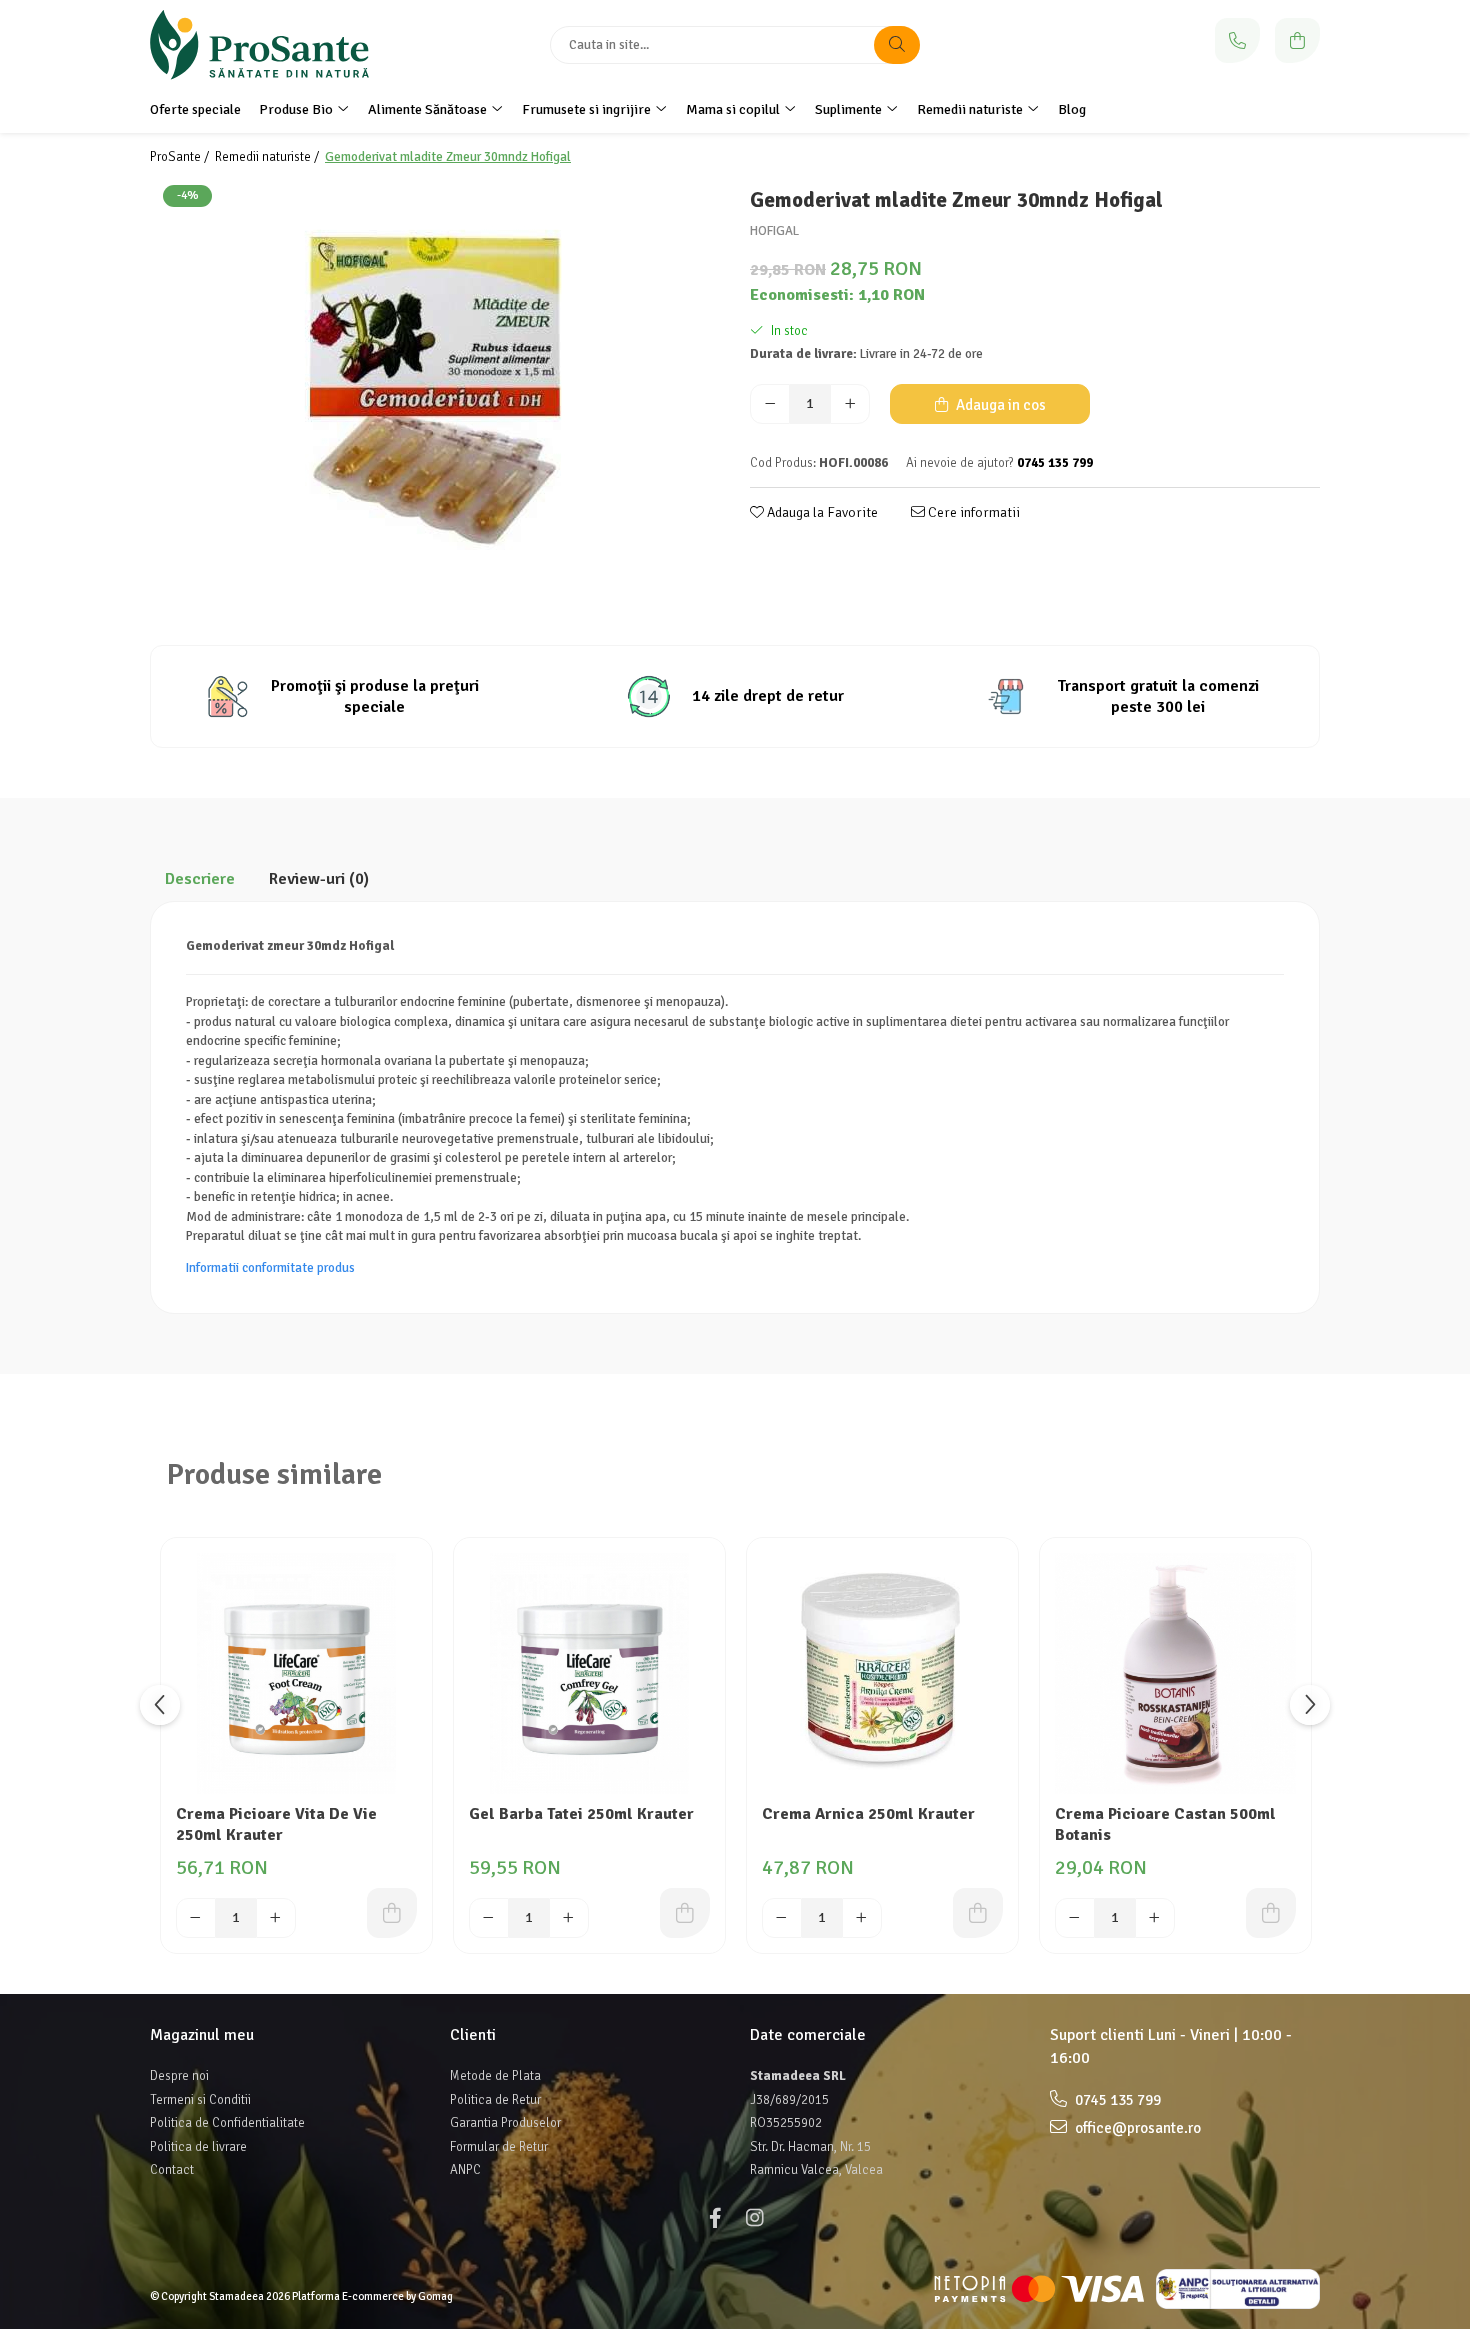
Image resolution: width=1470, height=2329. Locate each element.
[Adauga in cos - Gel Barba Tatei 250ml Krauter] (685, 1913)
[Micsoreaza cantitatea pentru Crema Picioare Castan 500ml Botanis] (1075, 1918)
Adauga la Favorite (821, 512)
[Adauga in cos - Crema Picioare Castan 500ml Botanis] (1271, 1913)
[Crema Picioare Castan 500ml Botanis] (1175, 1673)
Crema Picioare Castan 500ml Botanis (1165, 1824)
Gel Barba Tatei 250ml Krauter (581, 1814)
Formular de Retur (499, 2147)
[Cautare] (897, 45)
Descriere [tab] (200, 879)
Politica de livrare (198, 2147)
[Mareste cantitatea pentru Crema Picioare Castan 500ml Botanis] (1155, 1918)
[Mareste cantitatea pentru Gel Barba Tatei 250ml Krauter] (569, 1918)
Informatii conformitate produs (270, 1268)
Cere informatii (972, 512)
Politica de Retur (495, 2100)
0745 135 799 (1116, 2100)
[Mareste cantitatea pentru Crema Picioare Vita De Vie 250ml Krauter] (276, 1918)
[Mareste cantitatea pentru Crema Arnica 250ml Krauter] (862, 1918)
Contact (172, 2170)
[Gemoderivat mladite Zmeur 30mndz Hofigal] (435, 392)
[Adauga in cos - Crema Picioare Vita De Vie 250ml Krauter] (392, 1913)
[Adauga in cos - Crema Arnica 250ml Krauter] (978, 1913)
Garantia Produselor (505, 2123)
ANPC (465, 2170)
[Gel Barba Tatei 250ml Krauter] (589, 1673)
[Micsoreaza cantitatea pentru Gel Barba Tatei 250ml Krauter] (489, 1918)
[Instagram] (755, 2218)
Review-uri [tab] (319, 879)
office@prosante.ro (1136, 2128)
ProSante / (181, 157)
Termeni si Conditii (200, 2100)
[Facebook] (715, 2218)
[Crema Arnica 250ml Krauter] (882, 1673)
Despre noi (179, 2076)
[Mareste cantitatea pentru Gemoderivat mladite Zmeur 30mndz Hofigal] (850, 404)
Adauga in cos (999, 405)
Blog (1072, 109)
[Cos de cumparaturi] (1297, 40)
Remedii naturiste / (268, 157)
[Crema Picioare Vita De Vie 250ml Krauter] (296, 1673)
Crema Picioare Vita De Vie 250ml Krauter (276, 1824)
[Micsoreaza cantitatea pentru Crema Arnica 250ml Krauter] (782, 1918)
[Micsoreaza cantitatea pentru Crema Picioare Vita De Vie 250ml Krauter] (196, 1918)
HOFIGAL (774, 231)
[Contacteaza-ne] (1237, 40)
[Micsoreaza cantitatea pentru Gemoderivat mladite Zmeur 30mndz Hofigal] (770, 404)
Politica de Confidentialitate (227, 2123)
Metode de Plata (495, 2076)
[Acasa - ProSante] (275, 45)
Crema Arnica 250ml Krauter (868, 1814)
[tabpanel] (435, 392)
